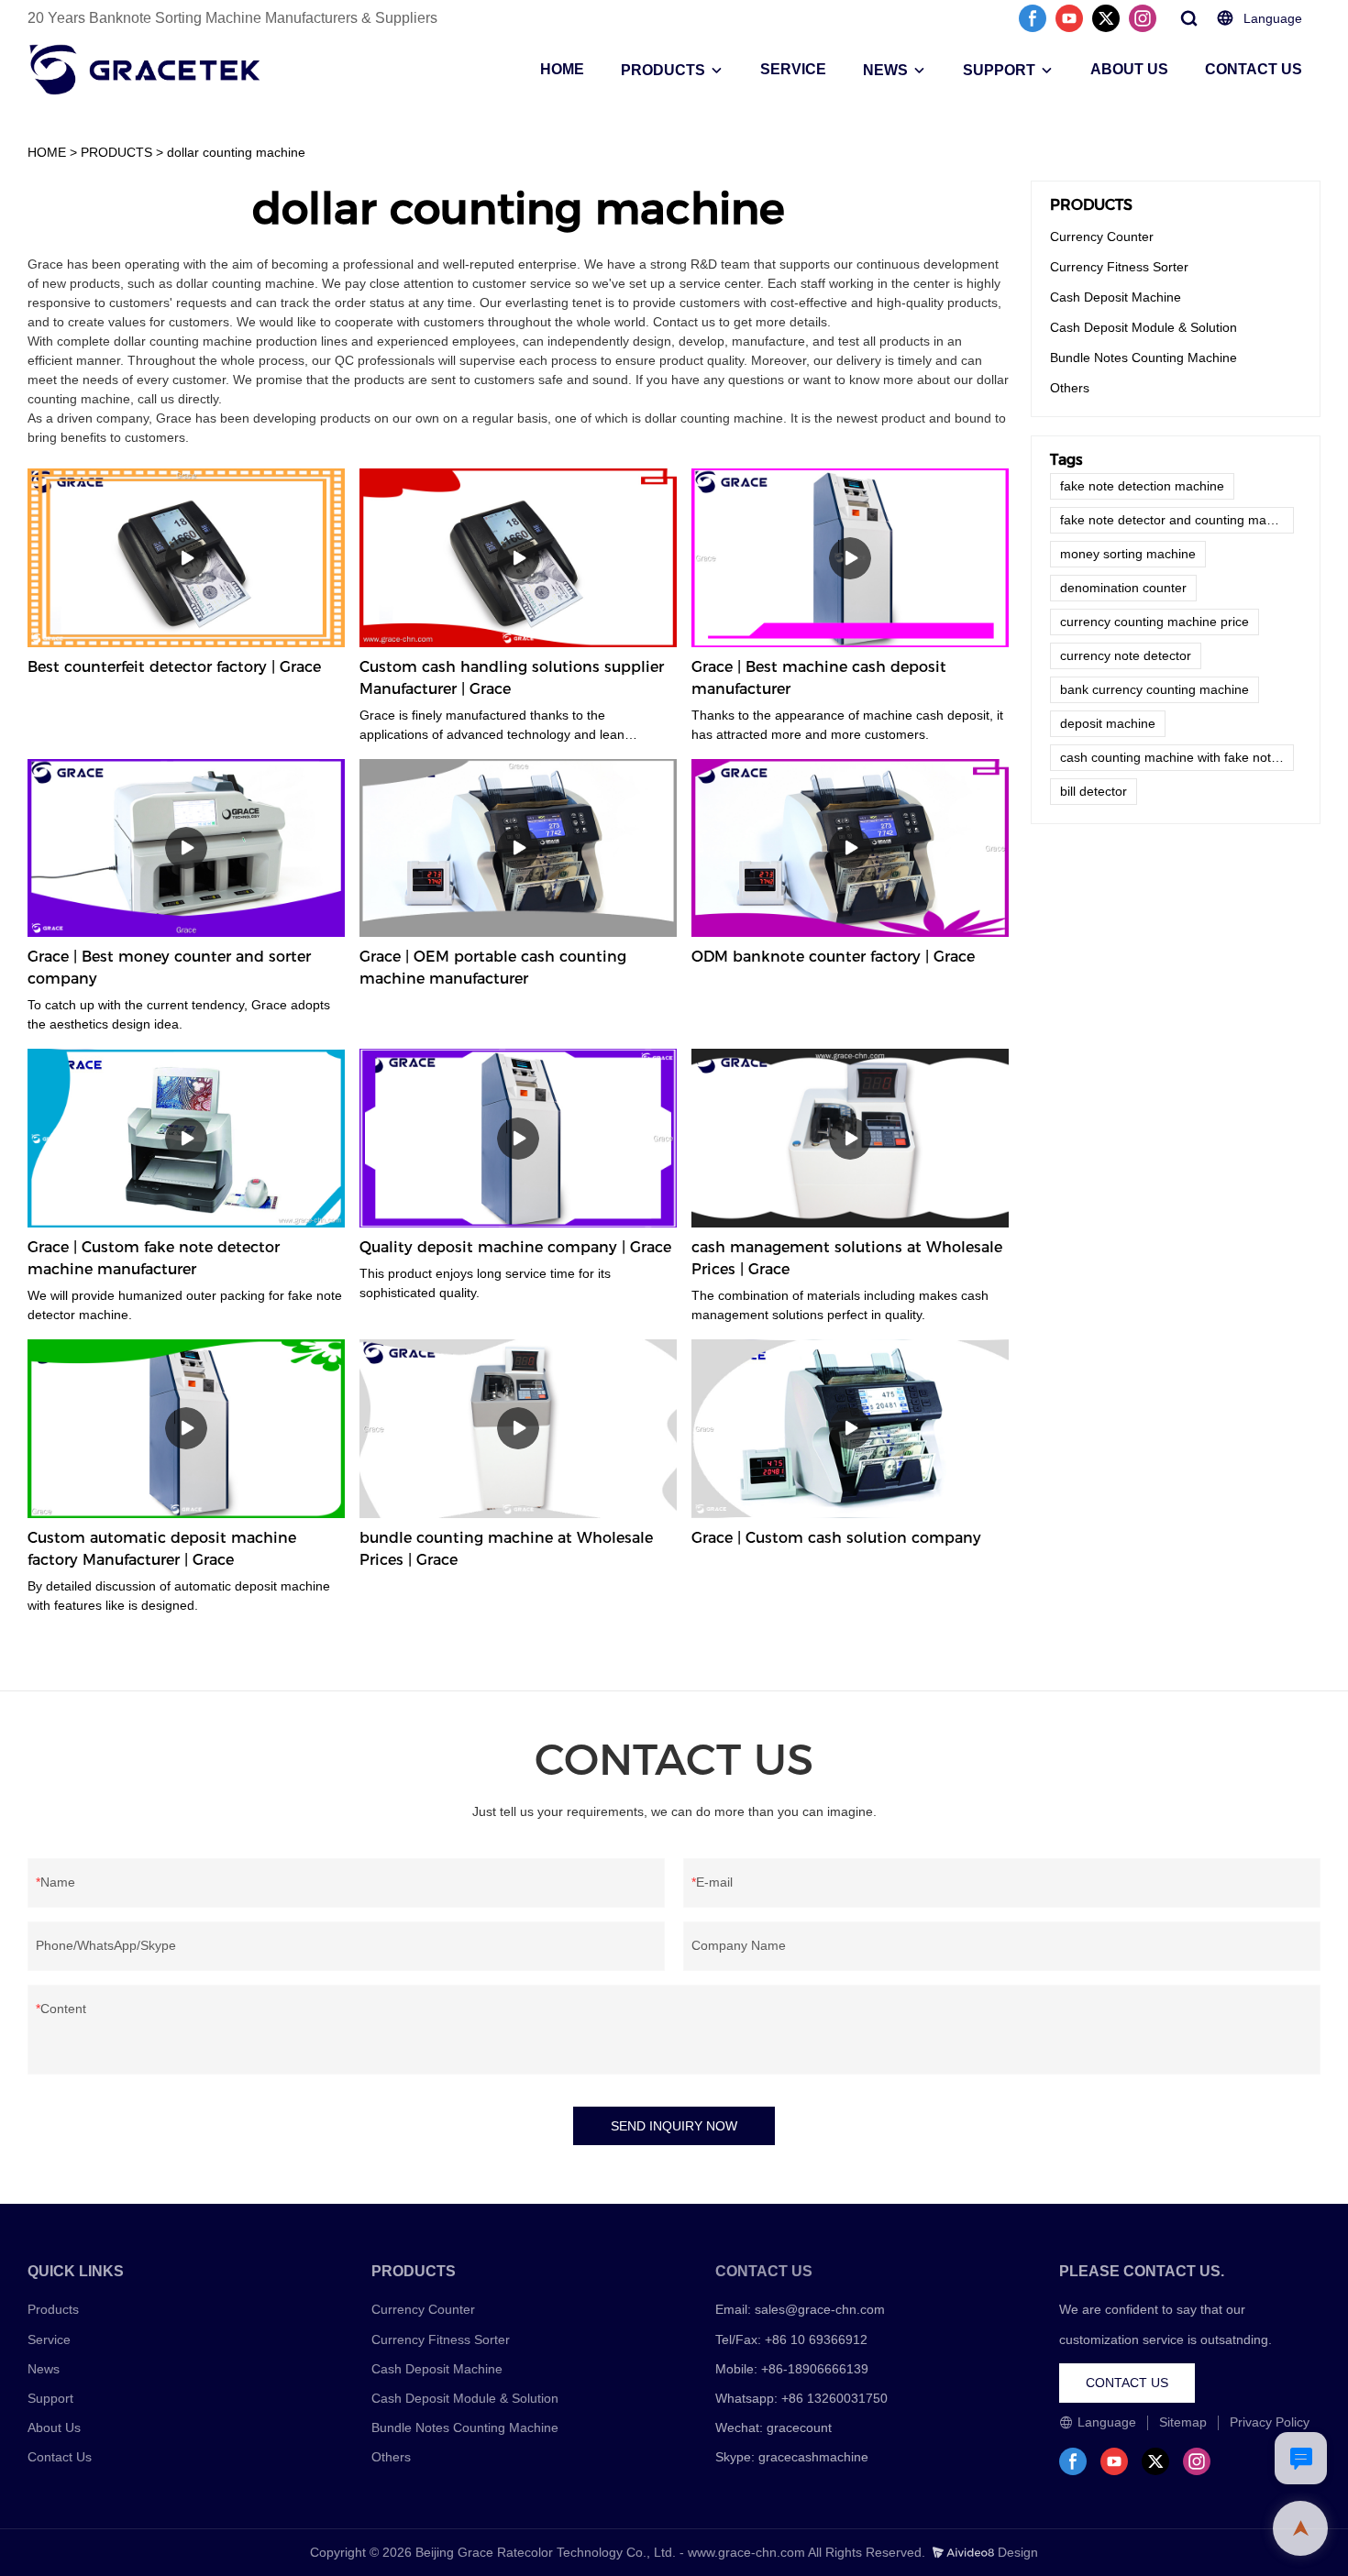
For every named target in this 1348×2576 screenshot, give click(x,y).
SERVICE (793, 69)
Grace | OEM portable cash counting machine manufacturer (493, 968)
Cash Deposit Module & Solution (1144, 327)
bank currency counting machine (1155, 689)
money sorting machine (1128, 554)
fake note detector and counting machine (1177, 520)
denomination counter (1123, 588)
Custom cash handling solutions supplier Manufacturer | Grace (512, 678)
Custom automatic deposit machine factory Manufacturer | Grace (162, 1549)
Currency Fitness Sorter (1119, 267)
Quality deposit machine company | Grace (515, 1247)
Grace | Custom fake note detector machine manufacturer (154, 1258)
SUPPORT (999, 70)
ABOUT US (1129, 69)
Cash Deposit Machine (1116, 297)
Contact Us (60, 2457)
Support (50, 2398)
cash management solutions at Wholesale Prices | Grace (847, 1258)
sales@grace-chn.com (820, 2309)
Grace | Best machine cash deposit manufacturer (819, 678)
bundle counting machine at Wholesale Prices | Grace (506, 1549)
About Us (54, 2427)
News (44, 2369)
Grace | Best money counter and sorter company (169, 968)
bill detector (1094, 791)
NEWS (885, 70)
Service (49, 2339)
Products (53, 2309)
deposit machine (1108, 723)
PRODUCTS (663, 70)
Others (1070, 388)
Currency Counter (1102, 237)
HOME (562, 69)
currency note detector (1126, 655)
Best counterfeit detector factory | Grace (174, 667)
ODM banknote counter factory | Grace (833, 957)
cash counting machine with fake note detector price (1177, 757)
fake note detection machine (1142, 486)
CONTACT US (1254, 69)
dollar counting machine (236, 152)
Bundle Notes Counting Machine (1144, 358)
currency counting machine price (1155, 622)
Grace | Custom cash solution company (836, 1538)
